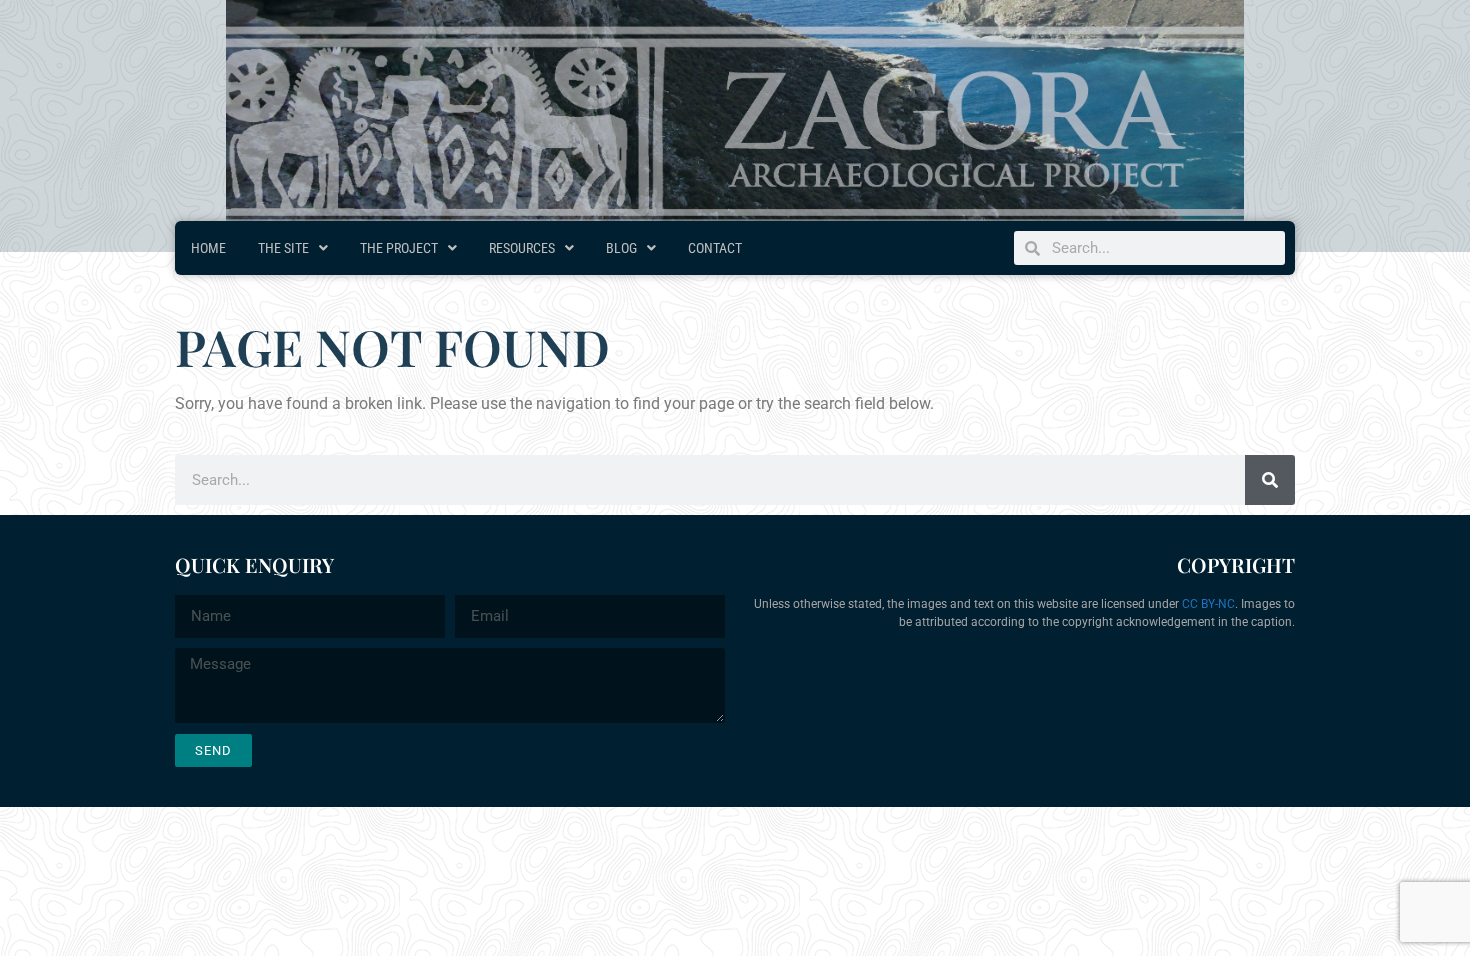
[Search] (1270, 480)
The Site (283, 248)
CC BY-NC (1208, 604)
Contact (715, 248)
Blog (621, 248)
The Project (399, 248)
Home (208, 248)
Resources (522, 248)
